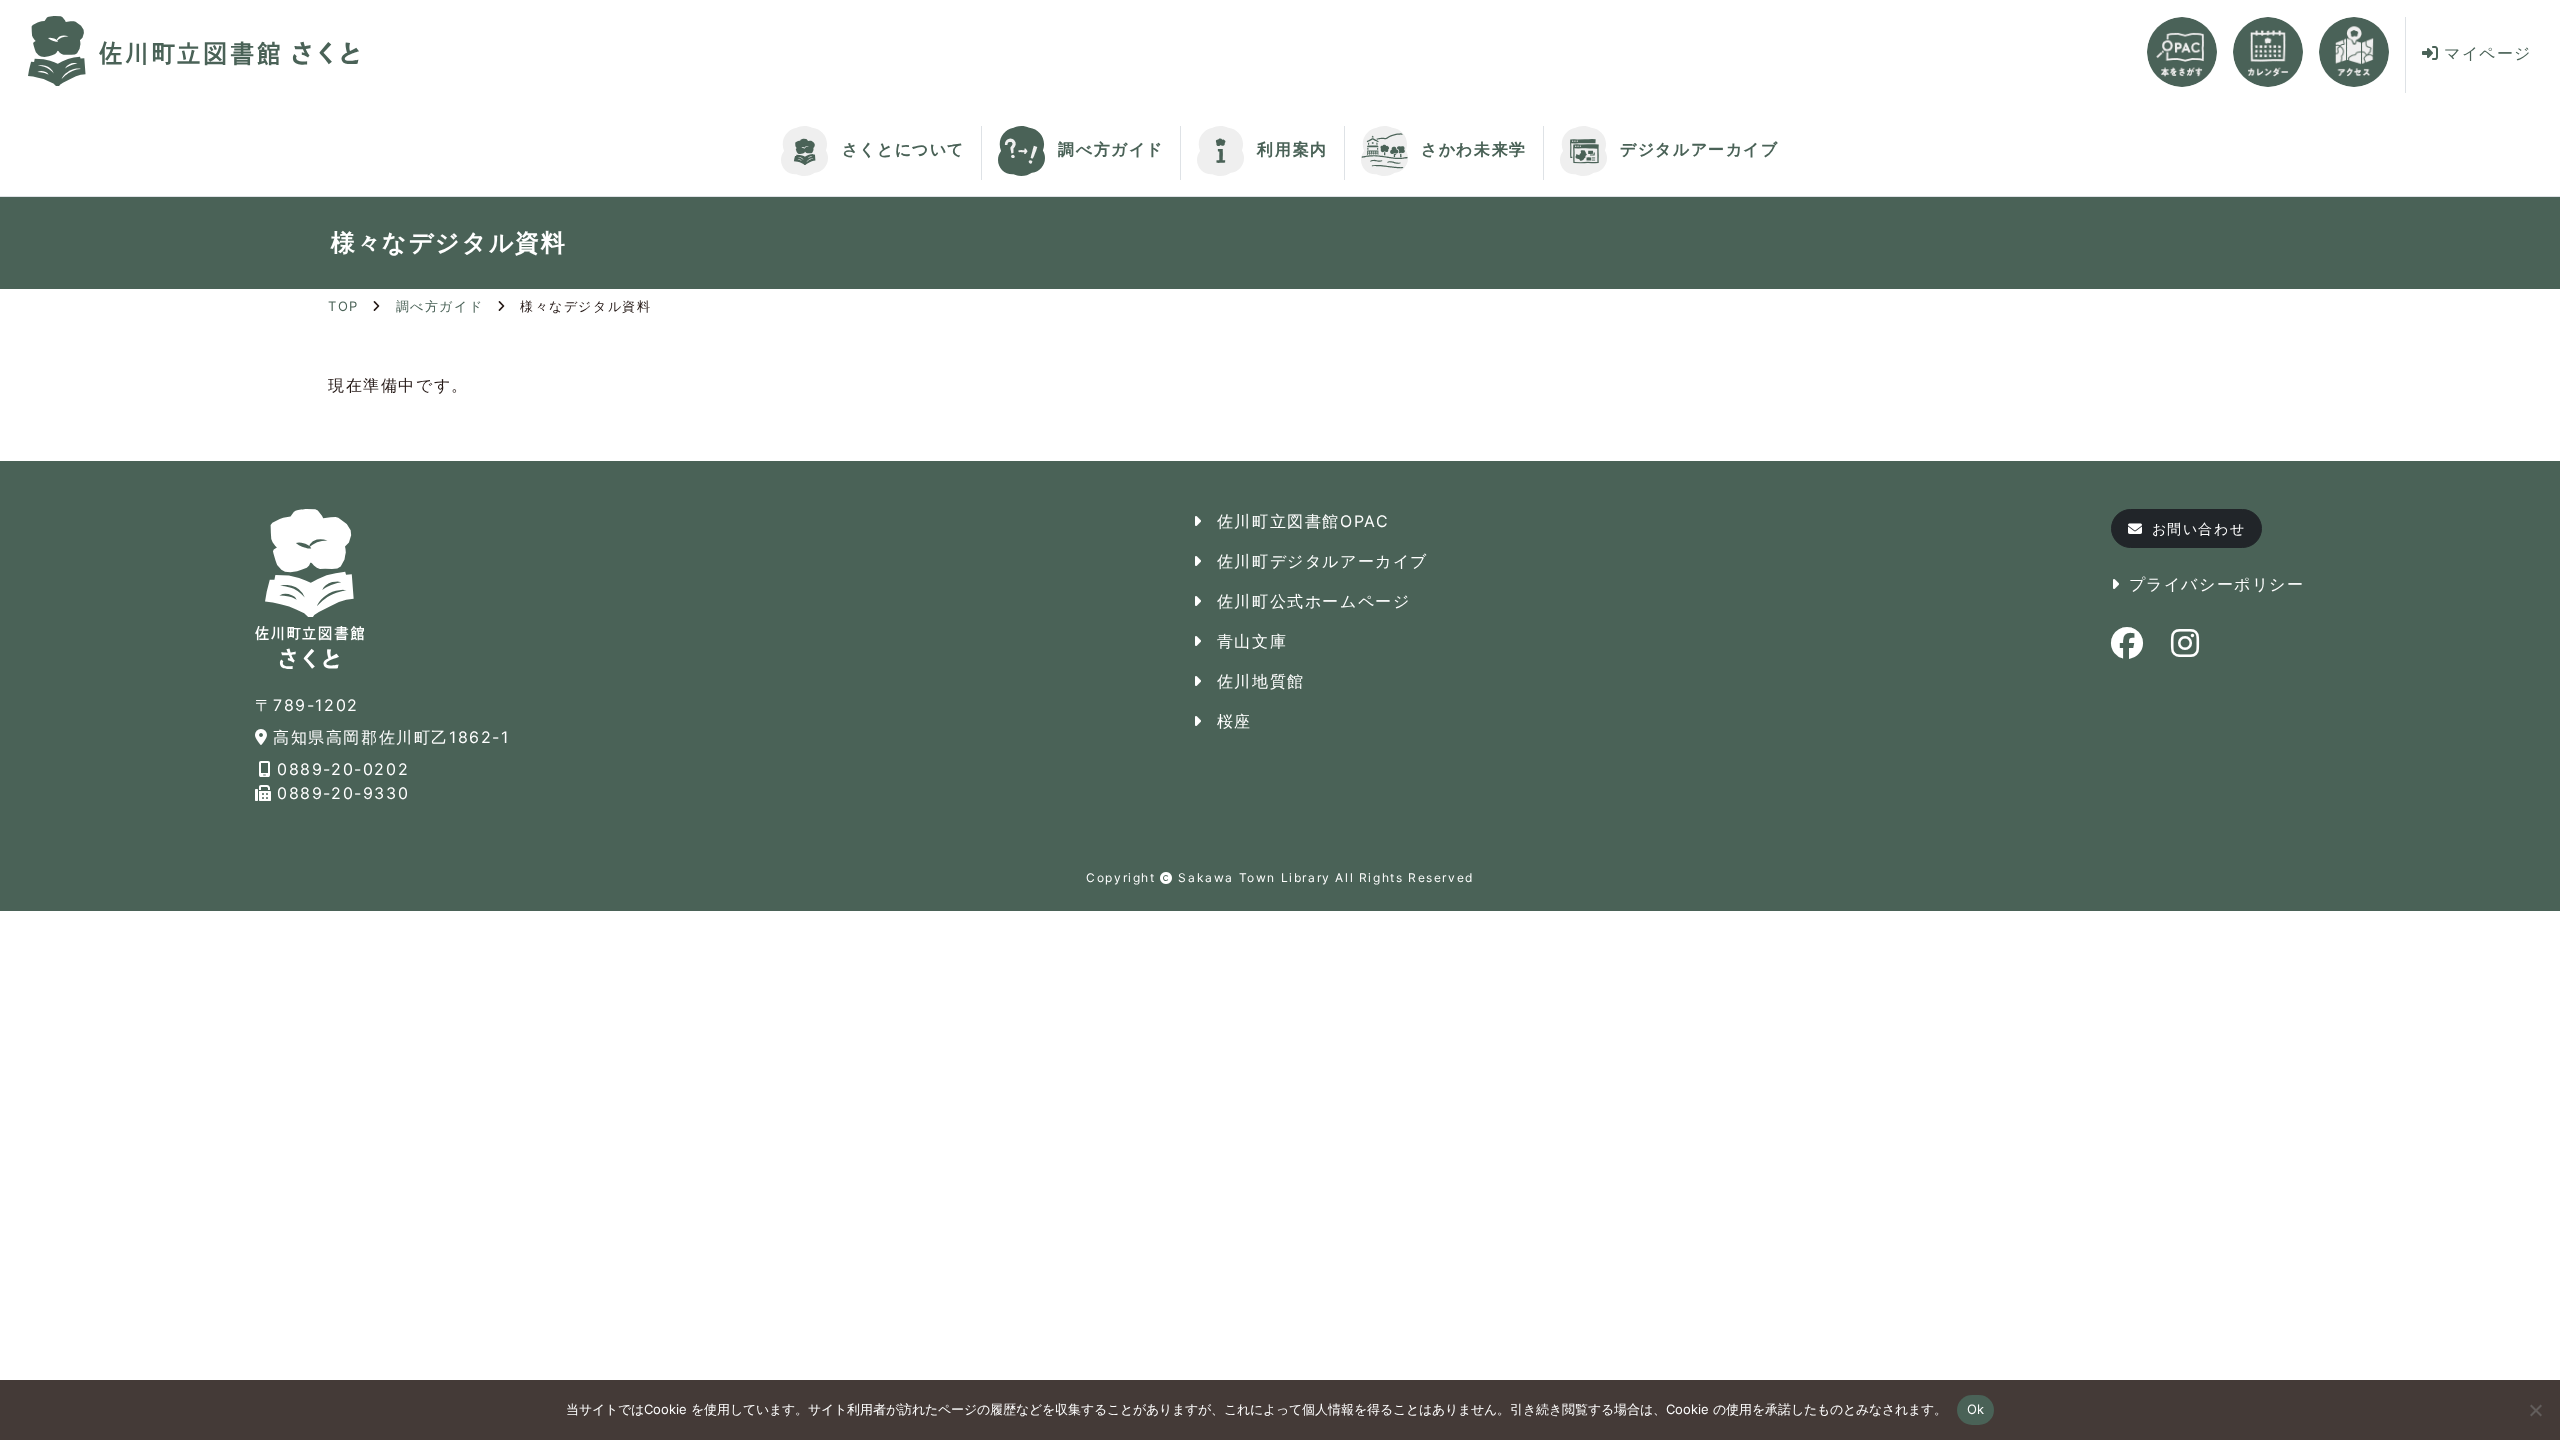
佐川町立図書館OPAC (1303, 521)
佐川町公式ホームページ (1314, 601)
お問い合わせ (2199, 528)
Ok (1976, 1409)
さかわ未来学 (1471, 149)
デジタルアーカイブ (1697, 149)
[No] (2535, 1410)
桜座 (1234, 721)
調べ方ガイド (1108, 149)
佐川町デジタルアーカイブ (1322, 561)
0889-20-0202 (343, 769)
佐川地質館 (1261, 681)
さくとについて (900, 149)
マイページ (2488, 53)
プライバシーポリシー (2217, 584)
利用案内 (1290, 149)
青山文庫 (1252, 641)
